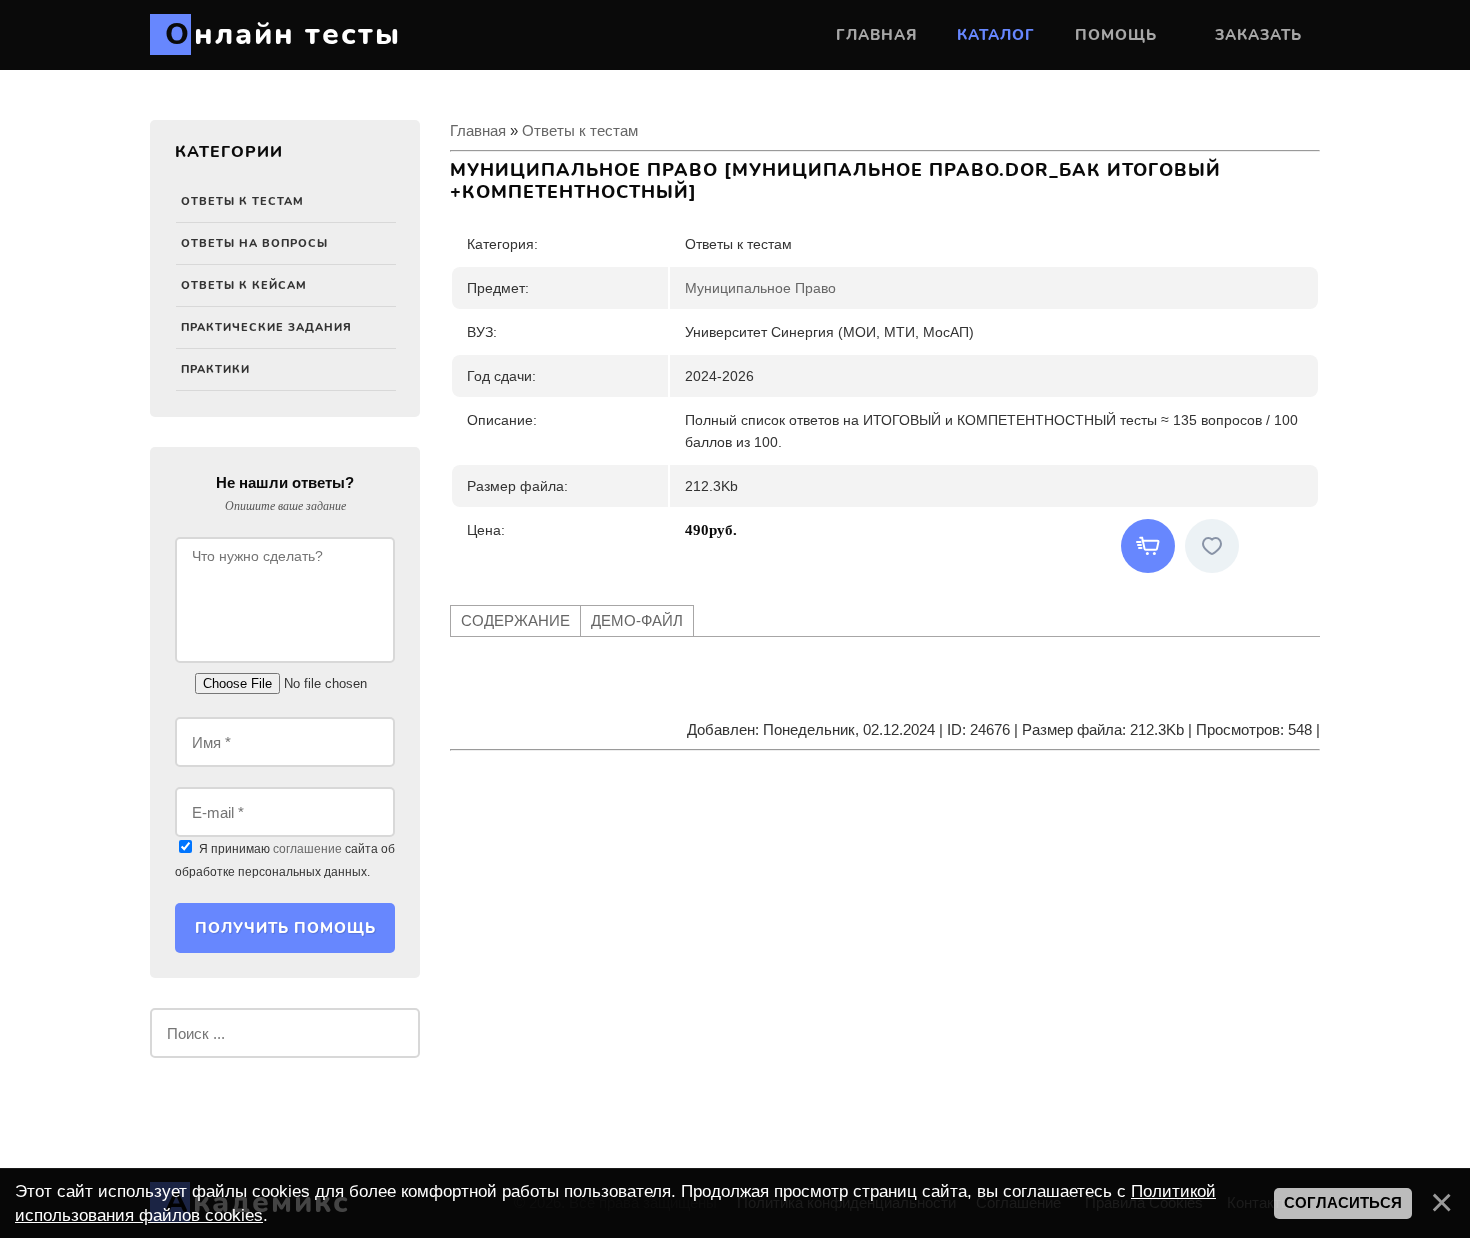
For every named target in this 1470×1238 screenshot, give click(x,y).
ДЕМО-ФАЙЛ (637, 620)
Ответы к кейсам (244, 285)
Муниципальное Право (760, 288)
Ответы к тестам (242, 201)
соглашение (307, 849)
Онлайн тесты (283, 34)
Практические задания (266, 327)
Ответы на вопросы (254, 243)
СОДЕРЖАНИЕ (515, 620)
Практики (215, 369)
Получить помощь (285, 928)
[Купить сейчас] (1148, 546)
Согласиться (1343, 1203)
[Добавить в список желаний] (1212, 546)
